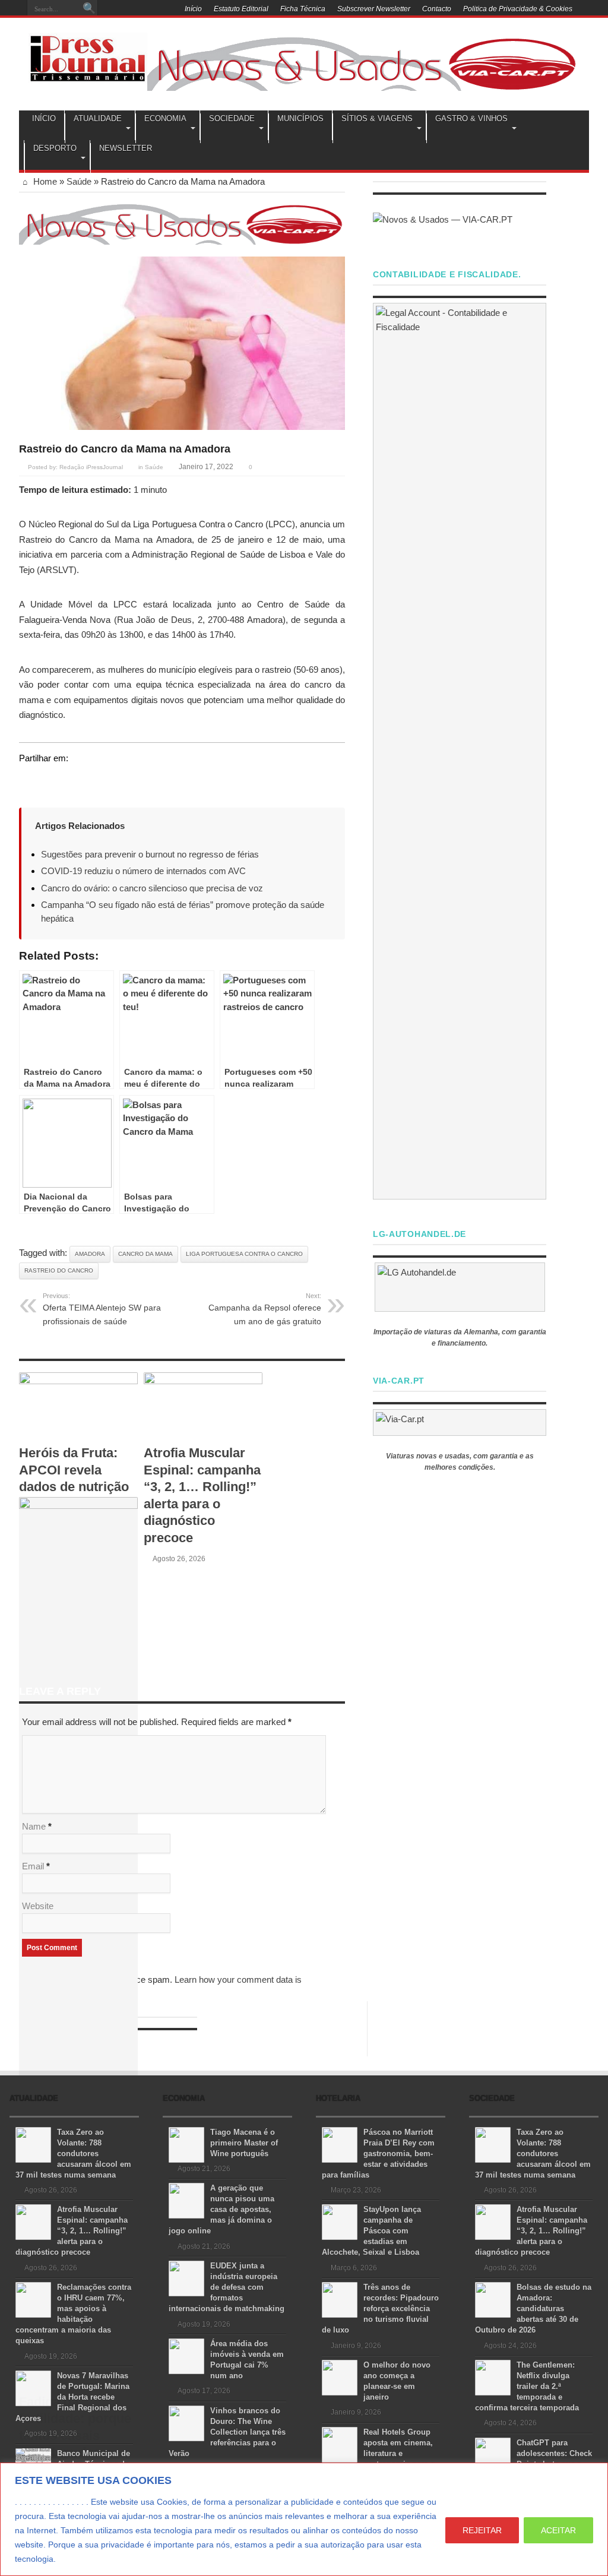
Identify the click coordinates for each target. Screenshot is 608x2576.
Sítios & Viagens (377, 118)
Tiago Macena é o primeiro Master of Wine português (244, 2143)
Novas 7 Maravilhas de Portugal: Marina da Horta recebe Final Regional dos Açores (72, 2397)
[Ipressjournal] (88, 56)
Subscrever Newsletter (374, 9)
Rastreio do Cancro (59, 1270)
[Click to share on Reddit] (96, 780)
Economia (165, 118)
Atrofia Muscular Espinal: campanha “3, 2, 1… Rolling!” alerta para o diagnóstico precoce (72, 2231)
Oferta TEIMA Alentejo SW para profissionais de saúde (102, 1309)
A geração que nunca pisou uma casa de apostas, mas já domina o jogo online (221, 2209)
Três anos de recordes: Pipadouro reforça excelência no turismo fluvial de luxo (380, 2308)
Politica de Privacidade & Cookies (518, 9)
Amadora (90, 1254)
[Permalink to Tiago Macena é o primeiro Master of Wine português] (186, 2144)
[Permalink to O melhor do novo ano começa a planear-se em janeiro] (340, 2377)
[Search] (89, 9)
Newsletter (126, 148)
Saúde (79, 181)
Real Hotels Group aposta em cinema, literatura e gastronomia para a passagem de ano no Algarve (378, 2453)
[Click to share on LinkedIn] (74, 780)
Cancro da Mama (145, 1254)
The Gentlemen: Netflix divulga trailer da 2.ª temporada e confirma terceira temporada (527, 2386)
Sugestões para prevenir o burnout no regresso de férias (150, 854)
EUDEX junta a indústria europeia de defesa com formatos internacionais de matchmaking (227, 2287)
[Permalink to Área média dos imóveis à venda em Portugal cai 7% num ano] (186, 2355)
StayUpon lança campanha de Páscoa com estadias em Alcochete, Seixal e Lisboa (371, 2231)
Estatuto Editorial (241, 9)
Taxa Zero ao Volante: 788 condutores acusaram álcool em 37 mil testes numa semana (73, 2153)
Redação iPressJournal (91, 467)
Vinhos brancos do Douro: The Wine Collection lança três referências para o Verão (227, 2432)
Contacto (437, 9)
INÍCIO (44, 118)
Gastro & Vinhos (471, 118)
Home (44, 181)
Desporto (55, 148)
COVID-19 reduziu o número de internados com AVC (143, 871)
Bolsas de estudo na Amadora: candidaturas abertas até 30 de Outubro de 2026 (533, 2308)
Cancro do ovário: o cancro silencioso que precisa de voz (152, 888)
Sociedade (232, 118)
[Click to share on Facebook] (51, 780)
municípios (300, 118)
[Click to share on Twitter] (28, 780)
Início (193, 9)
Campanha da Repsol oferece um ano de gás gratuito (265, 1309)
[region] (304, 2519)
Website (38, 1906)
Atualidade (98, 118)
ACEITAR (558, 2530)
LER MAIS (80, 2559)
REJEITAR (482, 2530)
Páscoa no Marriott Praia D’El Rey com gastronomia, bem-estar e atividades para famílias (378, 2153)
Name (34, 1826)
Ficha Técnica (303, 9)
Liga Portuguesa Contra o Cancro (244, 1254)
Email (33, 1866)
